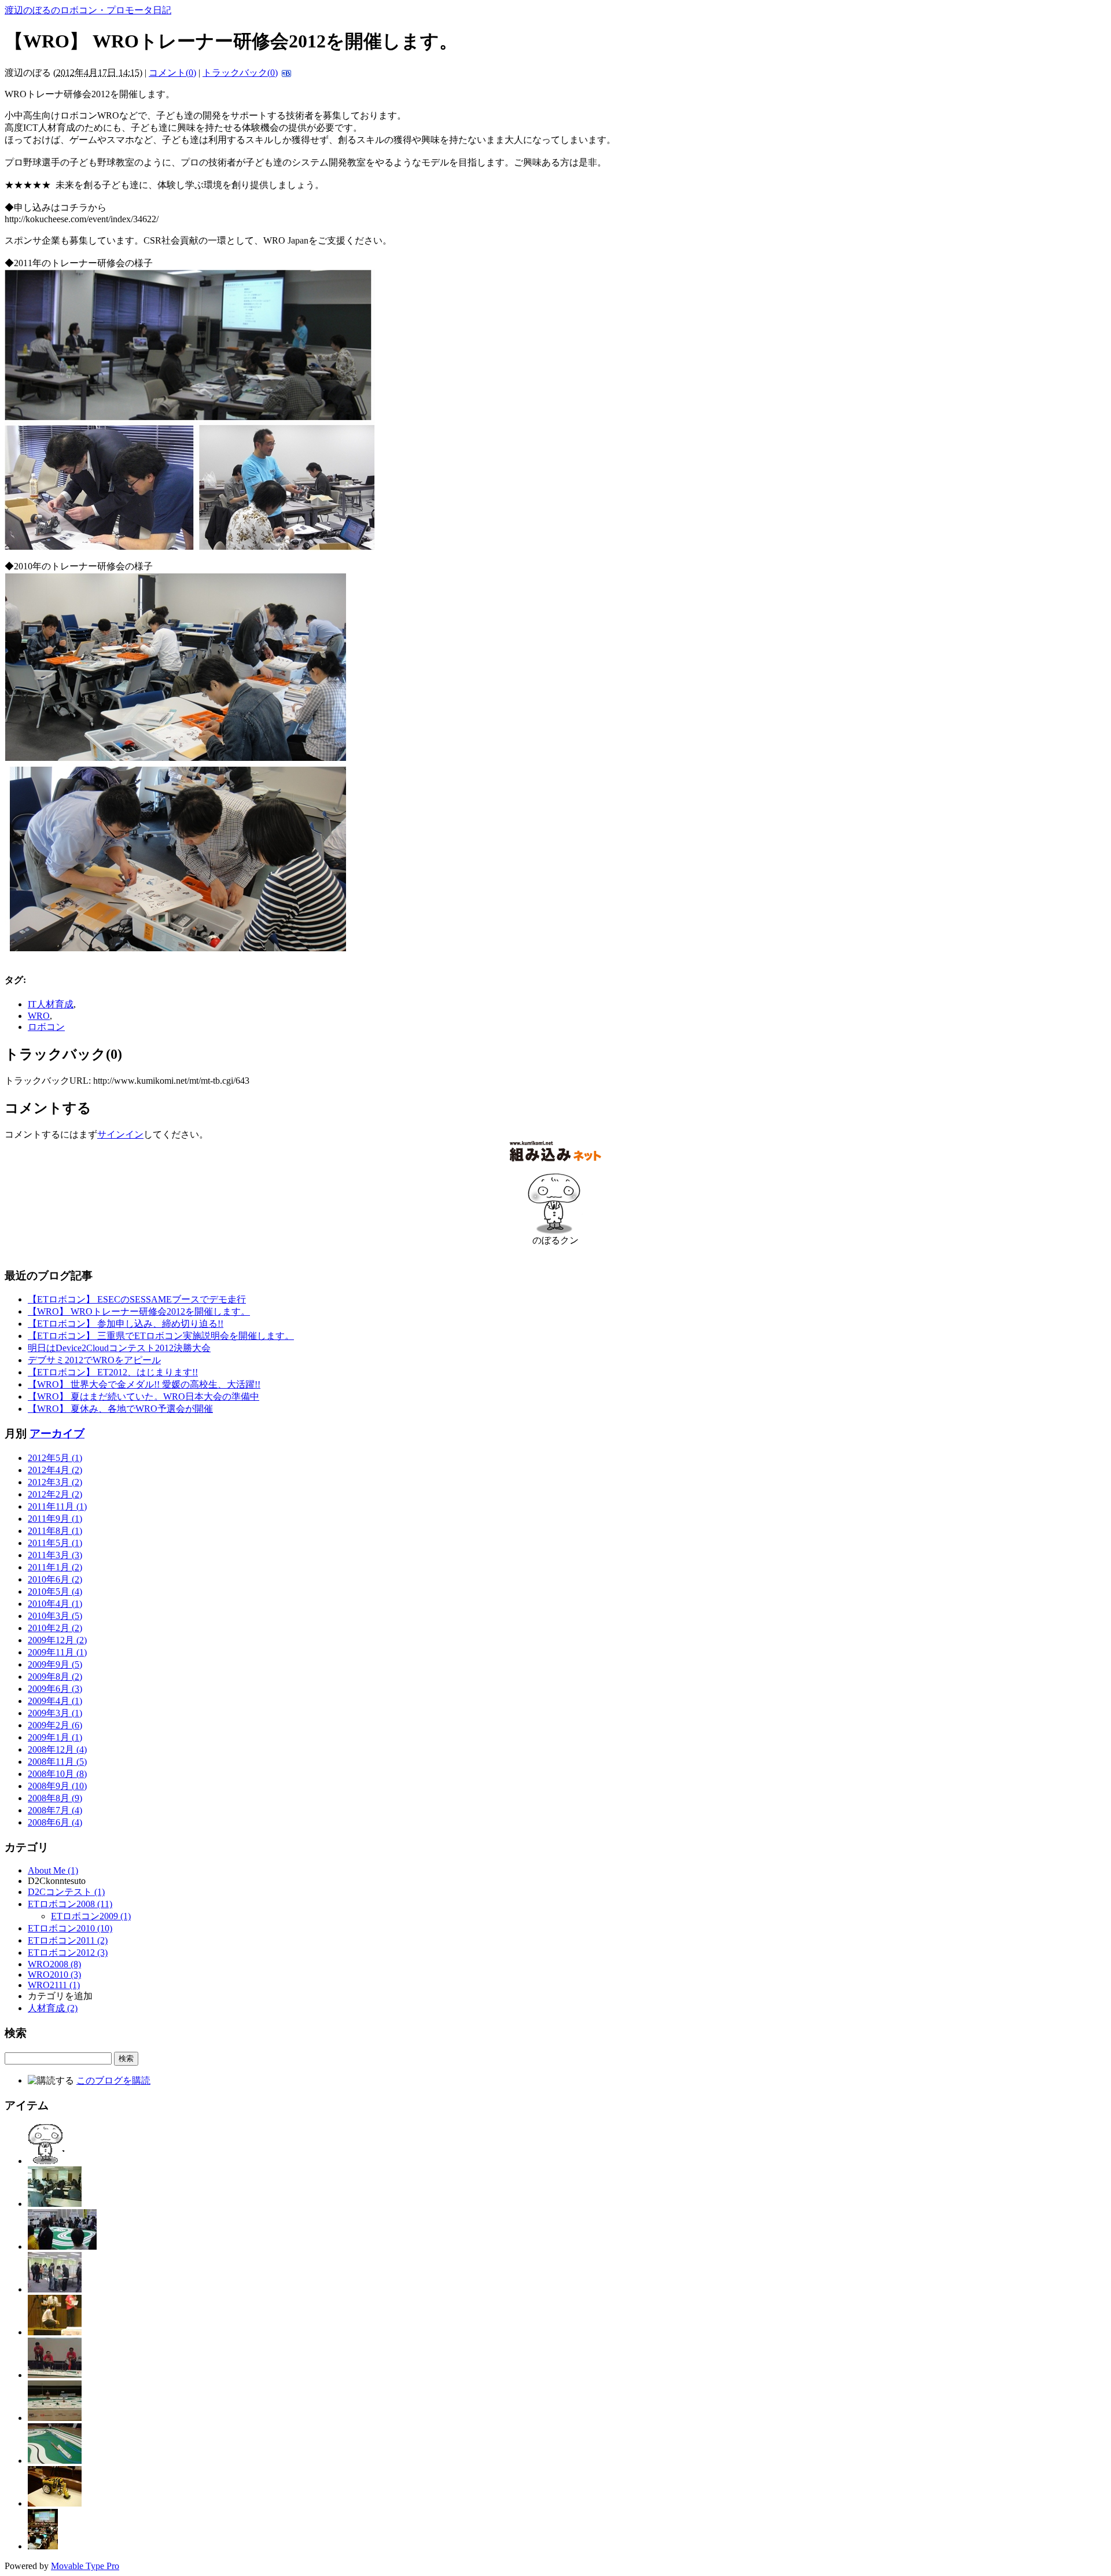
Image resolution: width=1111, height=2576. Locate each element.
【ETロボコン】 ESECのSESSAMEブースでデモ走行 (137, 1299)
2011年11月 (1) (57, 1506)
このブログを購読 (113, 2080)
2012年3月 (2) (55, 1482)
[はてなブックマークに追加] (286, 73)
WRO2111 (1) (54, 1985)
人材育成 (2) (53, 2008)
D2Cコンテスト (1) (66, 1892)
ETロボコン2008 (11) (70, 1904)
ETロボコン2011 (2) (68, 1940)
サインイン (120, 1134)
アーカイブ (57, 1434)
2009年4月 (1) (55, 1701)
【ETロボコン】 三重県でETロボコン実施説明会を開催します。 (161, 1336)
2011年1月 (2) (55, 1567)
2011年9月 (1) (55, 1519)
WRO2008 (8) (54, 1964)
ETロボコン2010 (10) (70, 1928)
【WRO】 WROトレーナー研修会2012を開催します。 (139, 1311)
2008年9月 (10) (57, 1786)
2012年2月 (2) (55, 1494)
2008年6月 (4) (55, 1822)
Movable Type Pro (85, 2566)
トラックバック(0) (240, 73)
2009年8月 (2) (55, 1677)
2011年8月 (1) (55, 1531)
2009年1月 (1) (55, 1737)
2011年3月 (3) (55, 1555)
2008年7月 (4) (55, 1810)
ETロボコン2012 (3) (68, 1953)
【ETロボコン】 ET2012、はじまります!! (113, 1372)
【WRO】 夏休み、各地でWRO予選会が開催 (120, 1409)
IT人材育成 (51, 1004)
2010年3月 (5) (55, 1616)
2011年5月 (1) (55, 1543)
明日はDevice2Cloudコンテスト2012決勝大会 (119, 1348)
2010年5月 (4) (55, 1591)
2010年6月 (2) (55, 1579)
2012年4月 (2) (55, 1470)
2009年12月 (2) (57, 1640)
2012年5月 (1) (55, 1458)
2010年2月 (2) (55, 1628)
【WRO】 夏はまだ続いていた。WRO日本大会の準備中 (144, 1396)
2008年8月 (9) (55, 1798)
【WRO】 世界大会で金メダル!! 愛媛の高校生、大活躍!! (144, 1384)
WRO (39, 1016)
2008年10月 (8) (57, 1774)
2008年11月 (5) (57, 1762)
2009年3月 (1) (55, 1713)
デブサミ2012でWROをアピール (94, 1360)
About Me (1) (53, 1870)
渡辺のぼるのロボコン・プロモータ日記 (88, 10)
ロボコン (46, 1027)
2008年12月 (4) (57, 1749)
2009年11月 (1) (57, 1652)
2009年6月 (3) (55, 1689)
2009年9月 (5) (55, 1664)
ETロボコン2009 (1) (91, 1916)
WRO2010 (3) (54, 1975)
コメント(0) (172, 73)
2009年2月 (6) (55, 1725)
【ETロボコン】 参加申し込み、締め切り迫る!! (126, 1324)
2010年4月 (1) (55, 1604)
